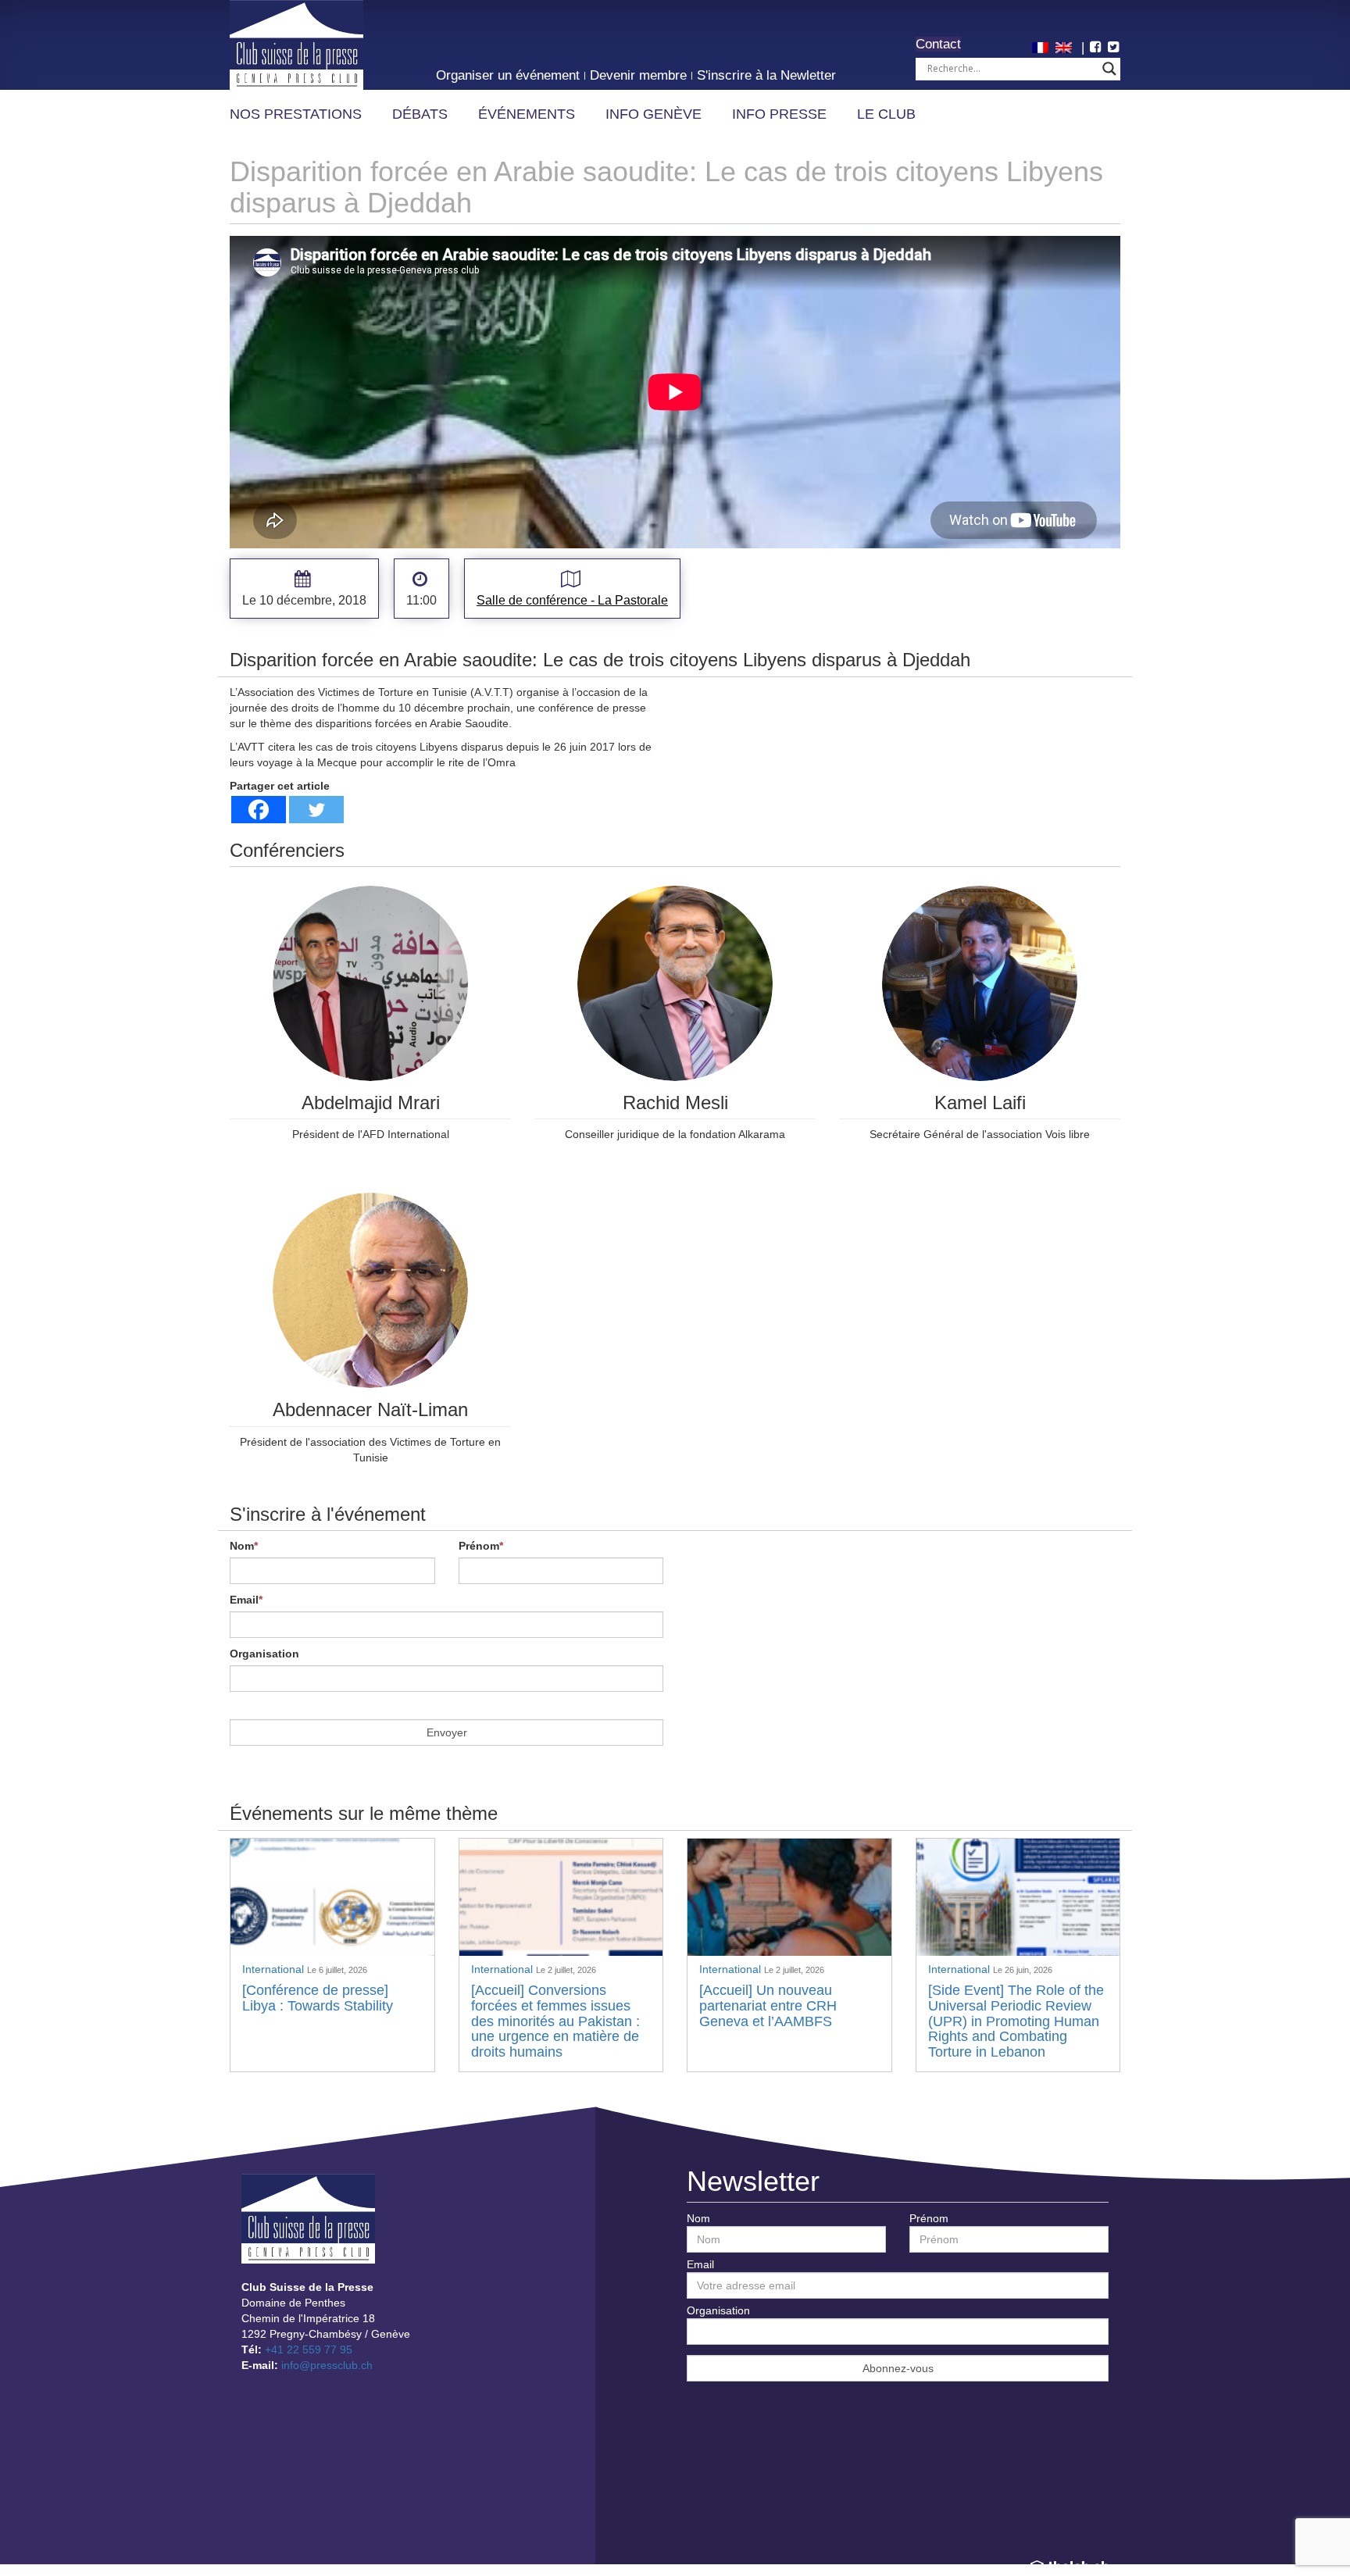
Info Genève (654, 114)
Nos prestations (296, 114)
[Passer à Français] (1042, 46)
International (275, 1969)
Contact (938, 44)
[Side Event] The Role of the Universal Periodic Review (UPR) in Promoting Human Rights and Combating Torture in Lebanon (1016, 2021)
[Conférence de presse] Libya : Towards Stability (318, 1998)
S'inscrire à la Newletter (766, 75)
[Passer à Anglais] (1066, 46)
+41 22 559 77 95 (309, 2349)
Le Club (886, 114)
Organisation (264, 1654)
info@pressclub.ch (327, 2365)
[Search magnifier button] (1109, 69)
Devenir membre (638, 75)
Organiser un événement (508, 75)
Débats (420, 114)
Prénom (481, 1546)
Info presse (779, 114)
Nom (244, 1546)
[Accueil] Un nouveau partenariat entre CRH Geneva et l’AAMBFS (768, 2006)
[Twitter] (316, 810)
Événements (527, 114)
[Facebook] (259, 810)
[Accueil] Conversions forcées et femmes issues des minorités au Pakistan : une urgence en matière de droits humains (555, 2021)
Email (246, 1600)
